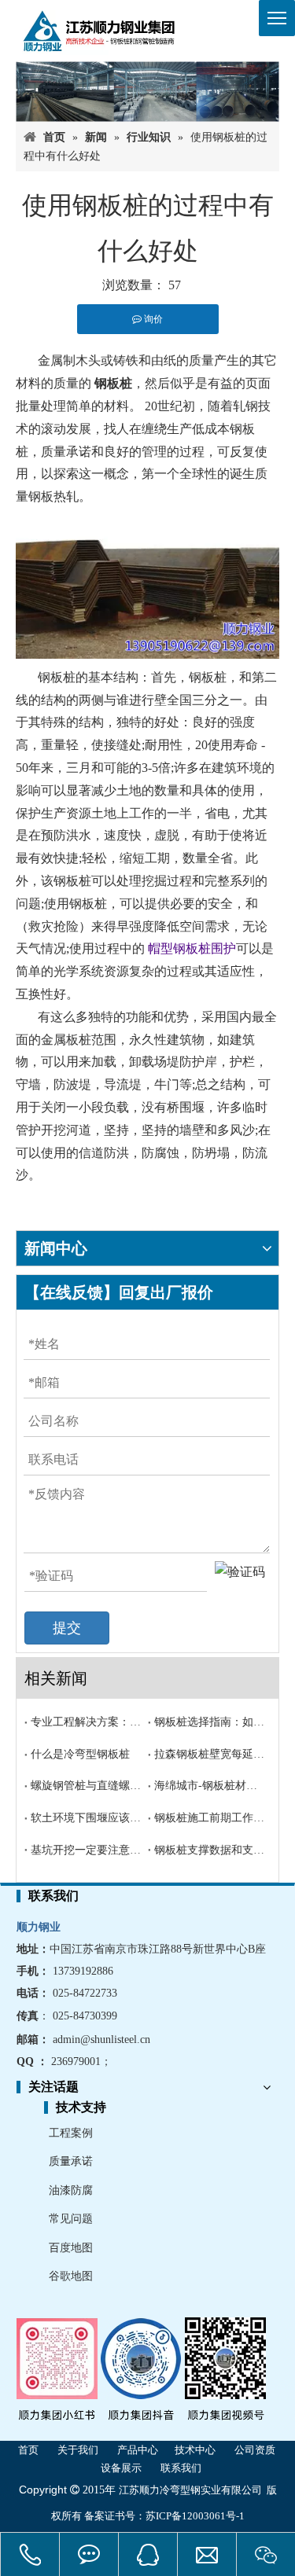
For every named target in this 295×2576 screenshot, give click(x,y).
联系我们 (181, 2468)
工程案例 (71, 2133)
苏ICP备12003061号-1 (195, 2516)
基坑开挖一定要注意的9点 (86, 1850)
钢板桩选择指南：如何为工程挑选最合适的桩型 (210, 1722)
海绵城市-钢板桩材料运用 (210, 1786)
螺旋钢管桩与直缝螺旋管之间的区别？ (86, 1786)
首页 (28, 2450)
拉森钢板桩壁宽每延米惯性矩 (210, 1754)
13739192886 (83, 1971)
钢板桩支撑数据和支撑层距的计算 (210, 1850)
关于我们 (78, 2450)
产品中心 (138, 2450)
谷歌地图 (71, 2276)
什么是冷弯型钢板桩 (80, 1754)
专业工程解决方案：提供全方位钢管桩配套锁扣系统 (86, 1722)
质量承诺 (71, 2161)
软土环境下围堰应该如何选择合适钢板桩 (86, 1818)
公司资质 (255, 2450)
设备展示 (121, 2468)
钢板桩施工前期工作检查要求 (210, 1818)
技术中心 (195, 2450)
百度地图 (71, 2248)
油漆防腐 (71, 2190)
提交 (67, 1628)
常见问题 (71, 2219)
